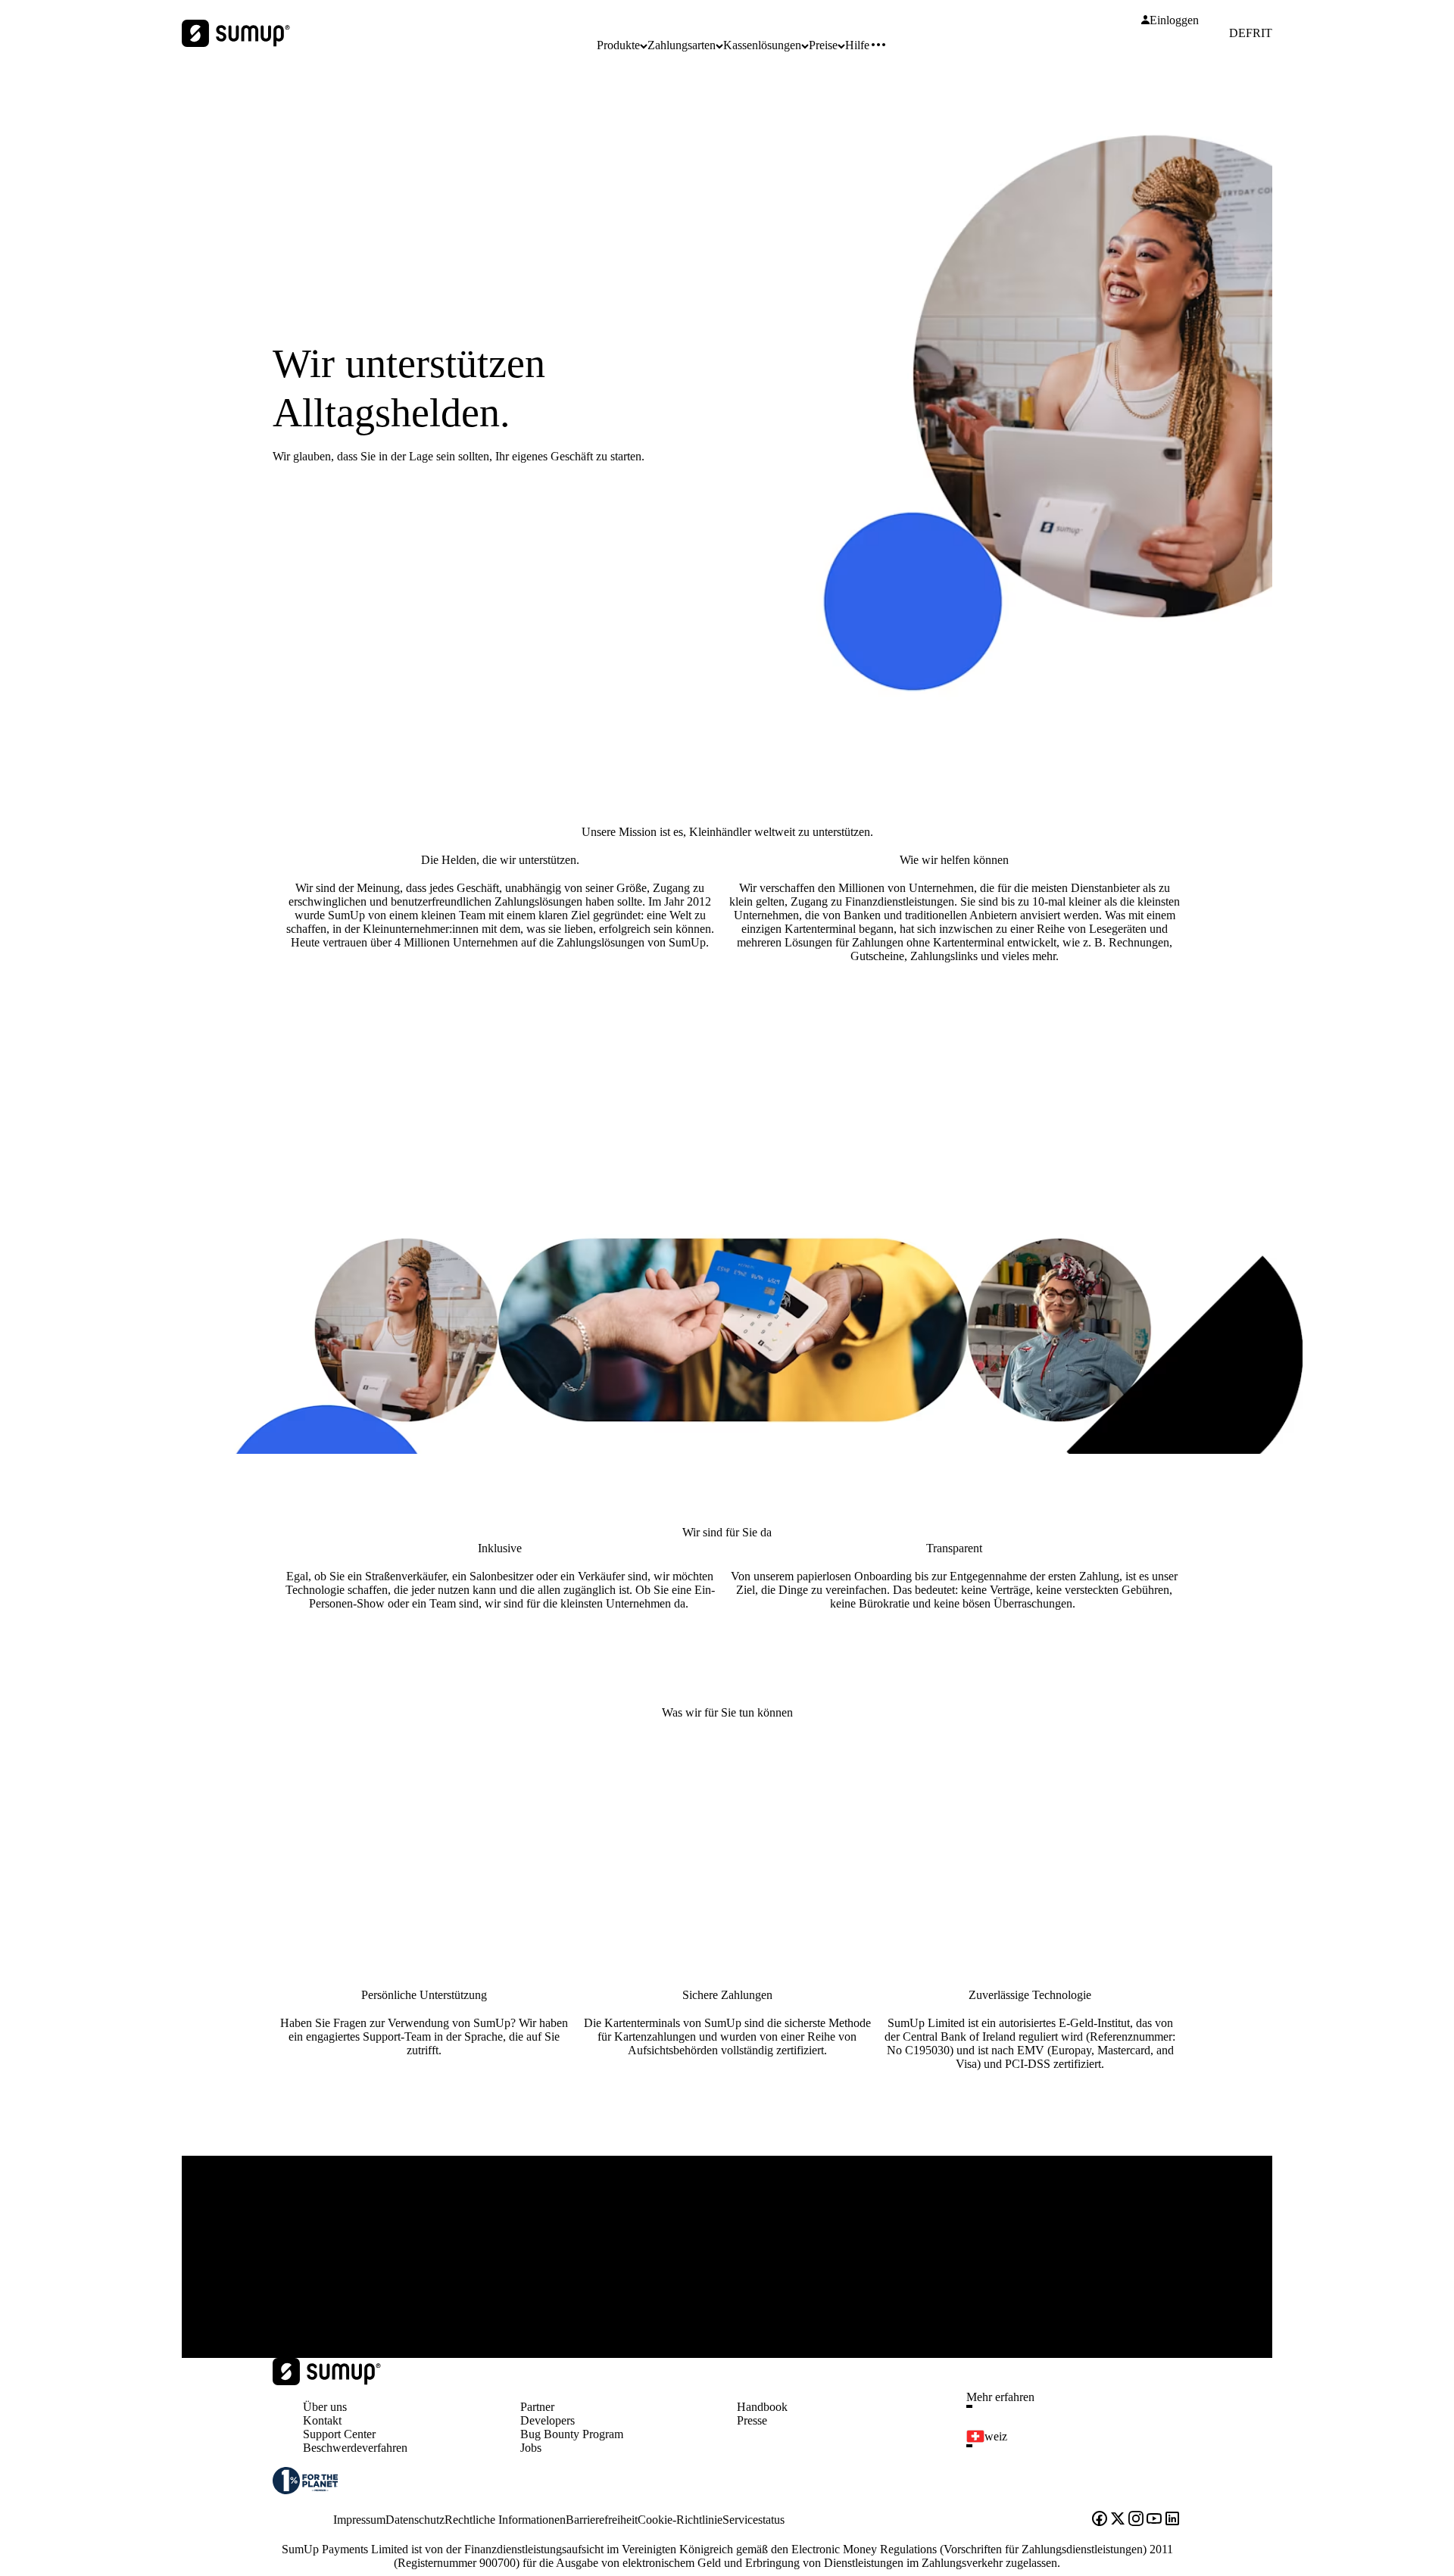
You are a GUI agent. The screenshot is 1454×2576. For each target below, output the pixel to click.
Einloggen (1174, 20)
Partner (537, 2407)
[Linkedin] (1172, 2520)
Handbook (762, 2407)
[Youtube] (1154, 2520)
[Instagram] (1136, 2520)
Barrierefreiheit (602, 2520)
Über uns (325, 2407)
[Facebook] (1100, 2520)
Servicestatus (754, 2520)
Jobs (531, 2448)
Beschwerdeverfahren (355, 2448)
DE (1237, 33)
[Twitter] (1118, 2520)
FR (1253, 33)
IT (1267, 33)
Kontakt (322, 2420)
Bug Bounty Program (572, 2434)
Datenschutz (415, 2520)
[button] (1080, 2406)
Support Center (339, 2434)
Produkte (618, 45)
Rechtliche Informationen (505, 2520)
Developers (548, 2420)
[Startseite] (327, 2381)
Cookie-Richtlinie (680, 2520)
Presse (752, 2420)
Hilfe (857, 45)
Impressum (359, 2520)
